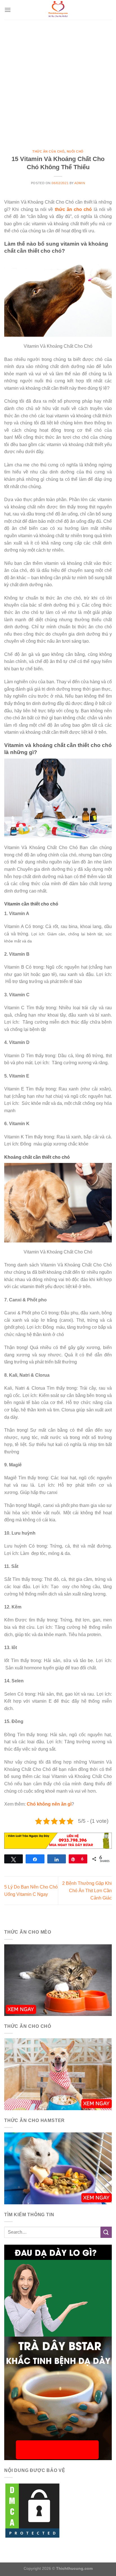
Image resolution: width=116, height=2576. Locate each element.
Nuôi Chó (75, 151)
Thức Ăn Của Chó (48, 151)
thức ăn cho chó (73, 209)
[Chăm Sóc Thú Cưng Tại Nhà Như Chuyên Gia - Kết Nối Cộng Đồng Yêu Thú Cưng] (58, 10)
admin (80, 183)
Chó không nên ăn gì (49, 1804)
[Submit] (106, 2232)
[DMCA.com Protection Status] (32, 2510)
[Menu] (8, 10)
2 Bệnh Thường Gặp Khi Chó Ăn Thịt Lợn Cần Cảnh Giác (87, 1890)
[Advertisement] (58, 81)
